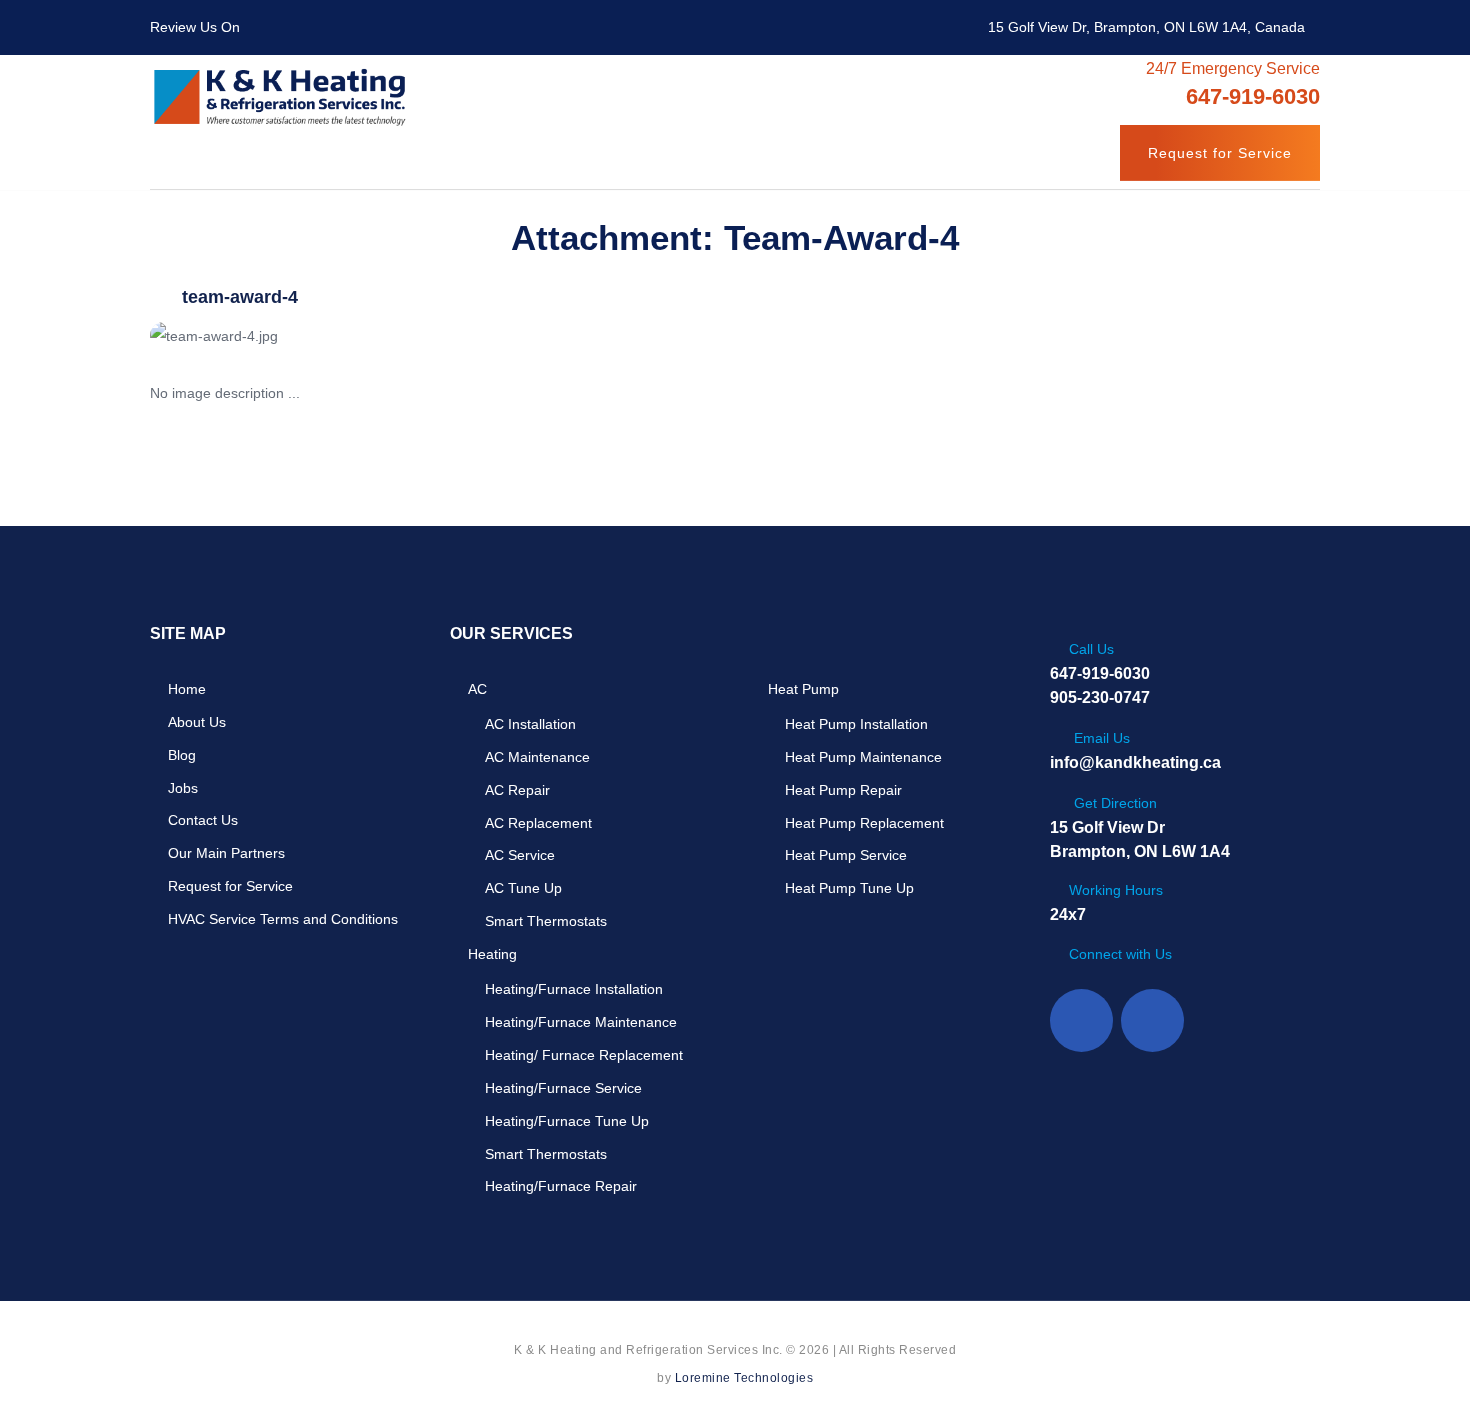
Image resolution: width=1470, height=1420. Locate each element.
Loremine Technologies (744, 1378)
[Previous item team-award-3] (442, 336)
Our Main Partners (226, 853)
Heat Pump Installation (856, 724)
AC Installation (530, 724)
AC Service (520, 855)
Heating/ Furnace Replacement (584, 1055)
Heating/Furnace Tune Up (567, 1121)
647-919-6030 (1100, 673)
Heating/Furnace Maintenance (581, 1022)
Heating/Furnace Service (563, 1088)
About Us (197, 722)
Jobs (183, 788)
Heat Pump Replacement (864, 823)
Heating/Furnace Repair (561, 1186)
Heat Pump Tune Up (849, 888)
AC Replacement (538, 823)
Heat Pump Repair (843, 790)
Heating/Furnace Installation (574, 989)
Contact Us (203, 820)
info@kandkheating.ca (1135, 762)
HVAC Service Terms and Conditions (283, 919)
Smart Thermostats (546, 921)
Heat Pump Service (846, 855)
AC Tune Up (523, 888)
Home (187, 689)
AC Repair (517, 790)
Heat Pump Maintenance (863, 757)
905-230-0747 (1100, 697)
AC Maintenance (537, 757)
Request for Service (1220, 153)
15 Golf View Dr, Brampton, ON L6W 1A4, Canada (1146, 27)
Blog (182, 755)
